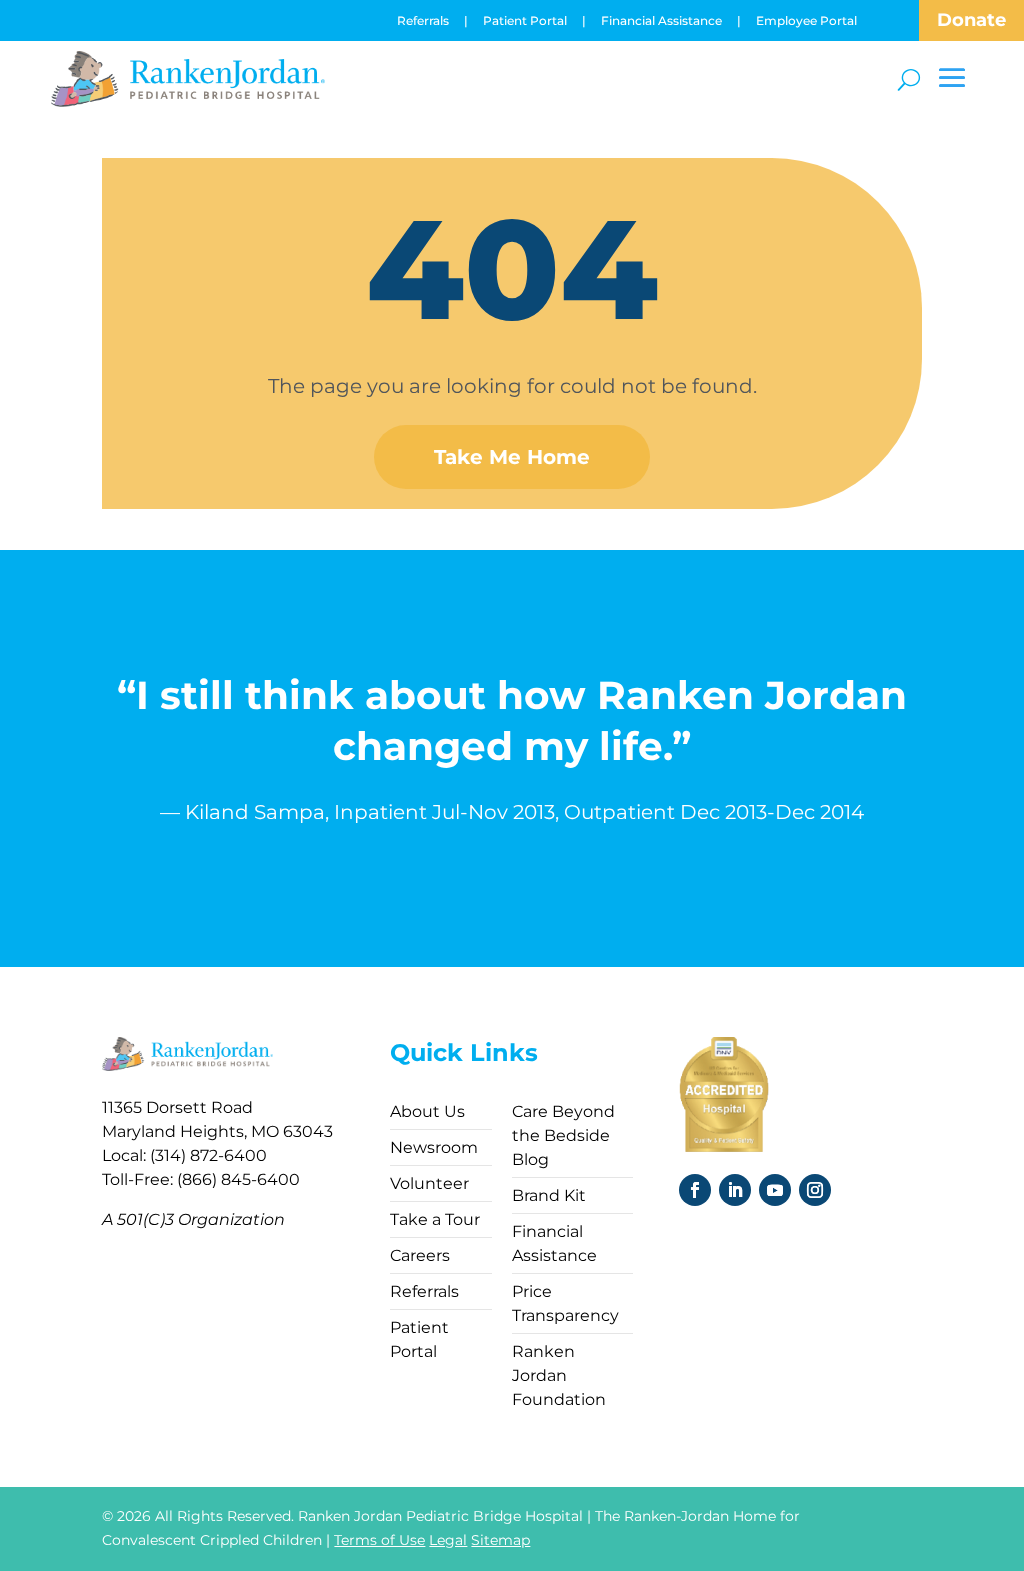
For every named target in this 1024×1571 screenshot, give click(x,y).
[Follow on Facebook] (695, 1190)
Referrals (423, 20)
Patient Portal (525, 20)
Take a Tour (435, 1219)
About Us (427, 1111)
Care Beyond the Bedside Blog (563, 1135)
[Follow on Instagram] (815, 1190)
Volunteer (429, 1183)
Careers (420, 1255)
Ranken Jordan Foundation (559, 1375)
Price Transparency (565, 1303)
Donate (971, 20)
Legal (448, 1540)
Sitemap (500, 1540)
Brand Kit (549, 1195)
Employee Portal (806, 20)
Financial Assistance (661, 20)
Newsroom (434, 1147)
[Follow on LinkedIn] (735, 1190)
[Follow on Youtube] (775, 1190)
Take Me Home (512, 457)
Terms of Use (379, 1540)
